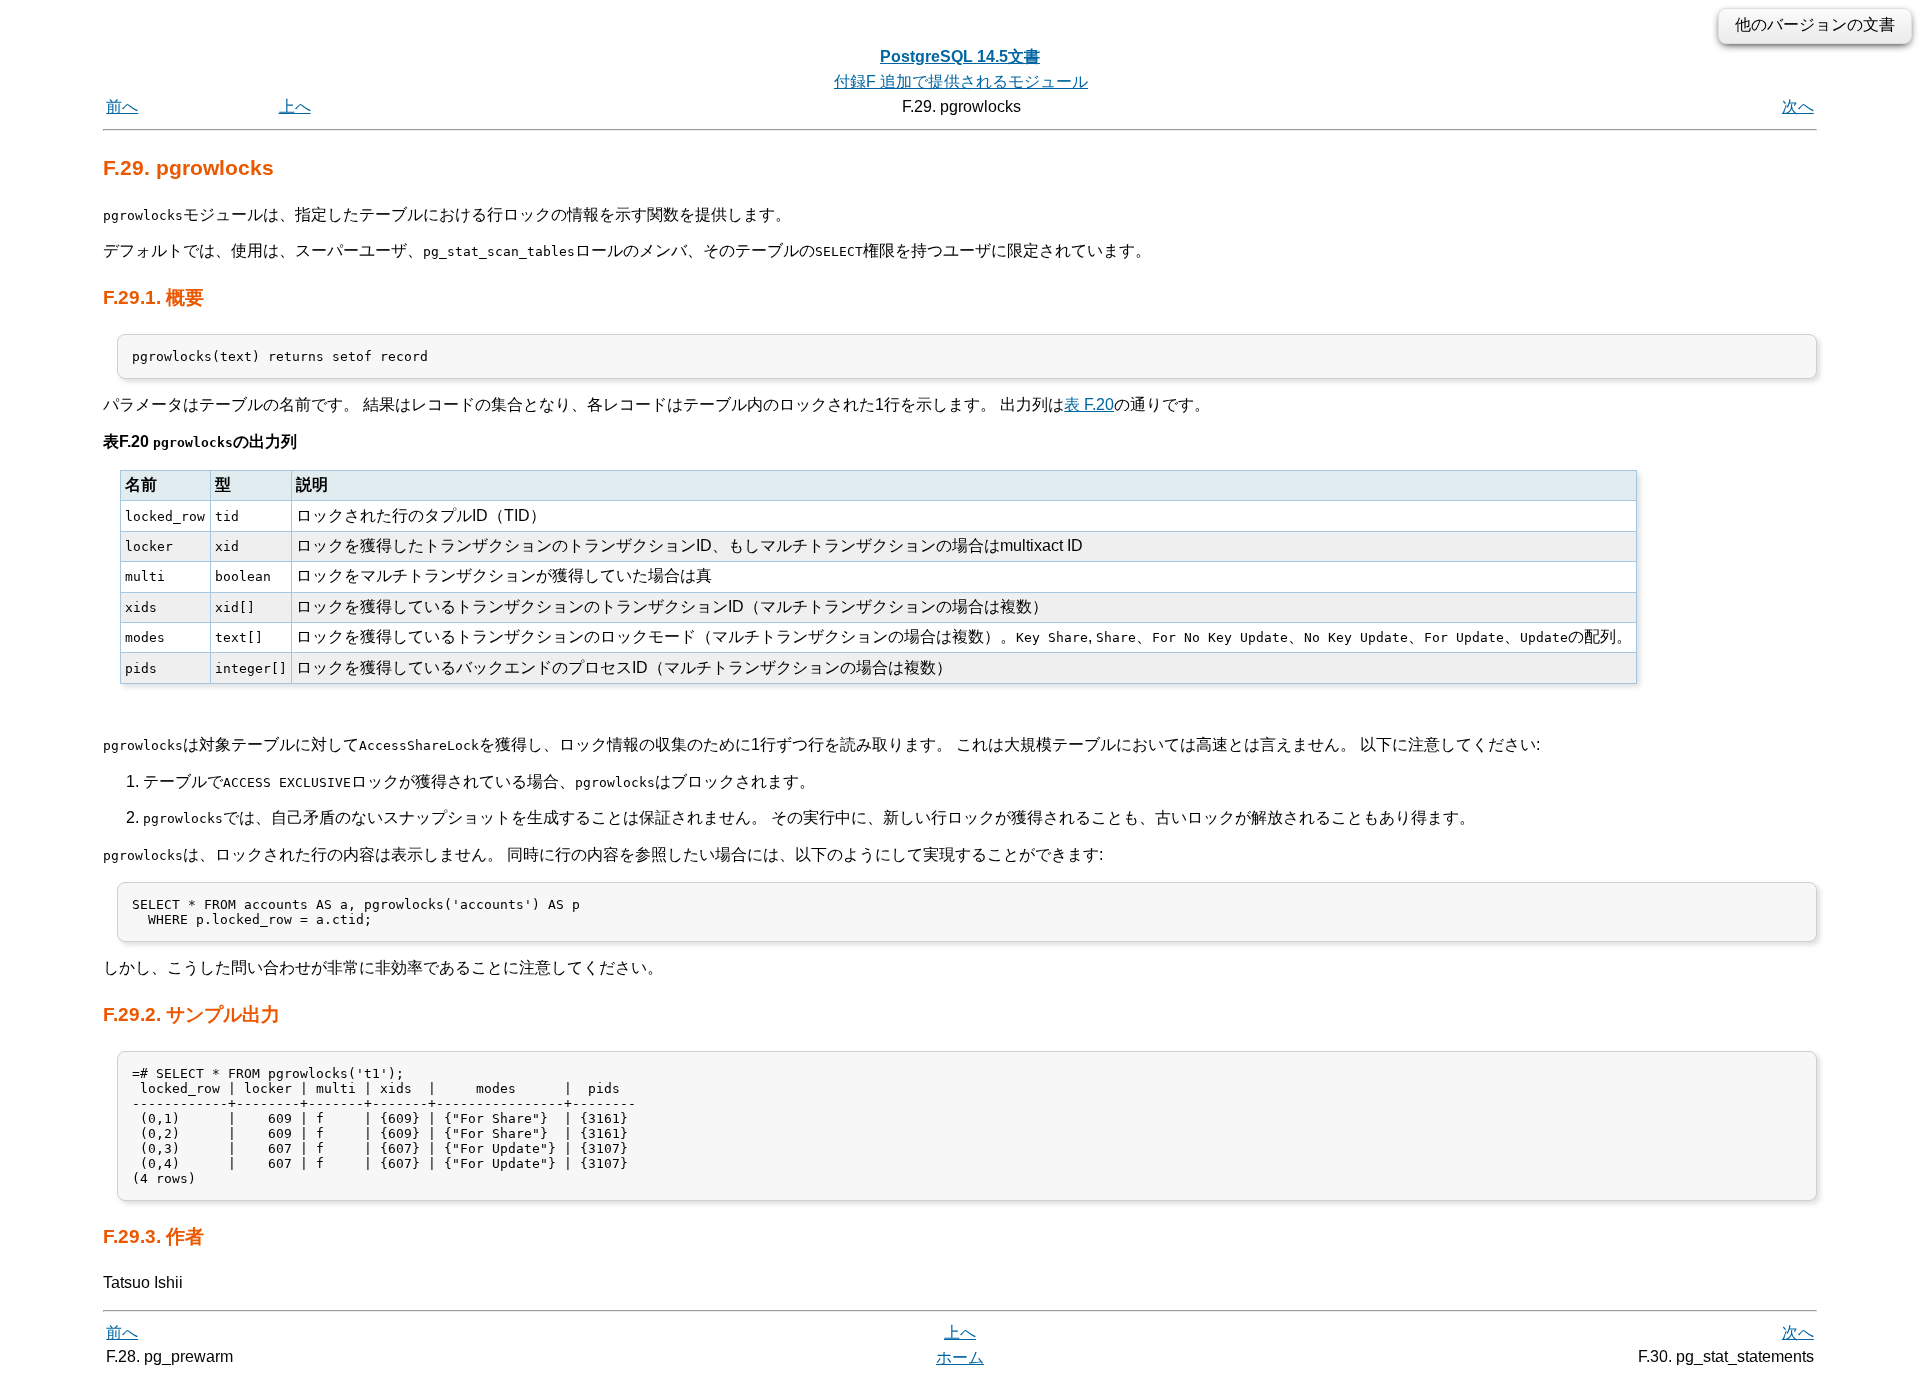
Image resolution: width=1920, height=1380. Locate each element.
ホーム (960, 1357)
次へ (1798, 106)
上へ (295, 106)
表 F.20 (1089, 404)
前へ (122, 106)
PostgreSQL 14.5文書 (960, 56)
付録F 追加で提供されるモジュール (961, 81)
